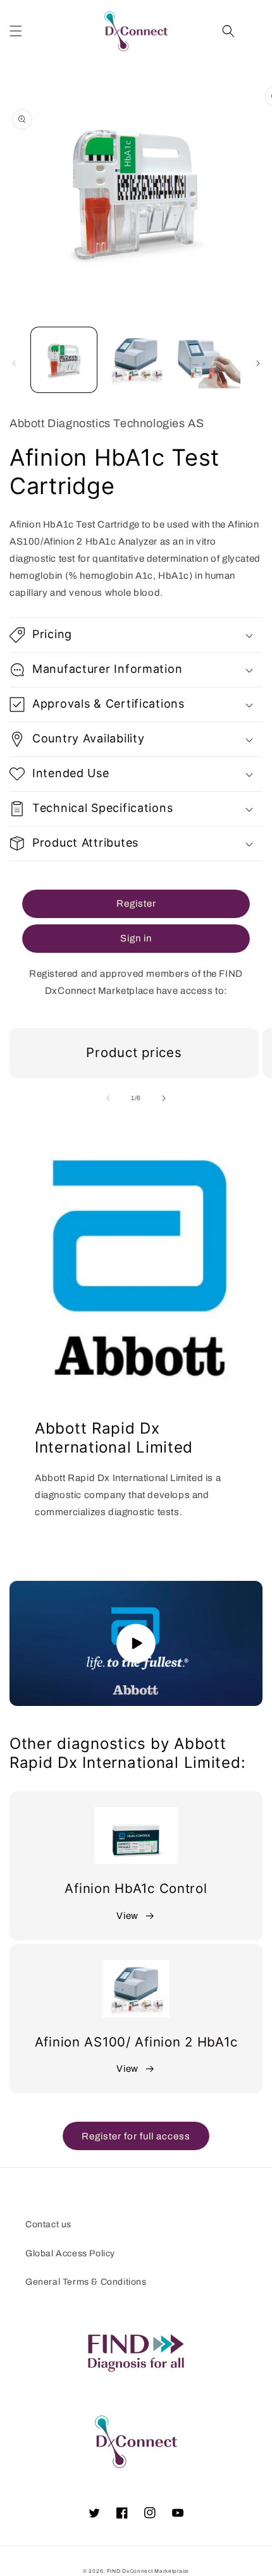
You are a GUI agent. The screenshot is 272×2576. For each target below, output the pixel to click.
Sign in (136, 938)
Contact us (48, 2224)
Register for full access (136, 2136)
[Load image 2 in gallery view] (136, 360)
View (127, 1916)
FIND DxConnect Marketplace (148, 2571)
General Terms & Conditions (86, 2282)
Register (136, 904)
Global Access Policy (70, 2253)
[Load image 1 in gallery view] (64, 360)
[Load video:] (136, 1644)
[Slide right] (258, 363)
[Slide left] (14, 363)
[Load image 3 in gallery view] (207, 360)
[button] (16, 31)
